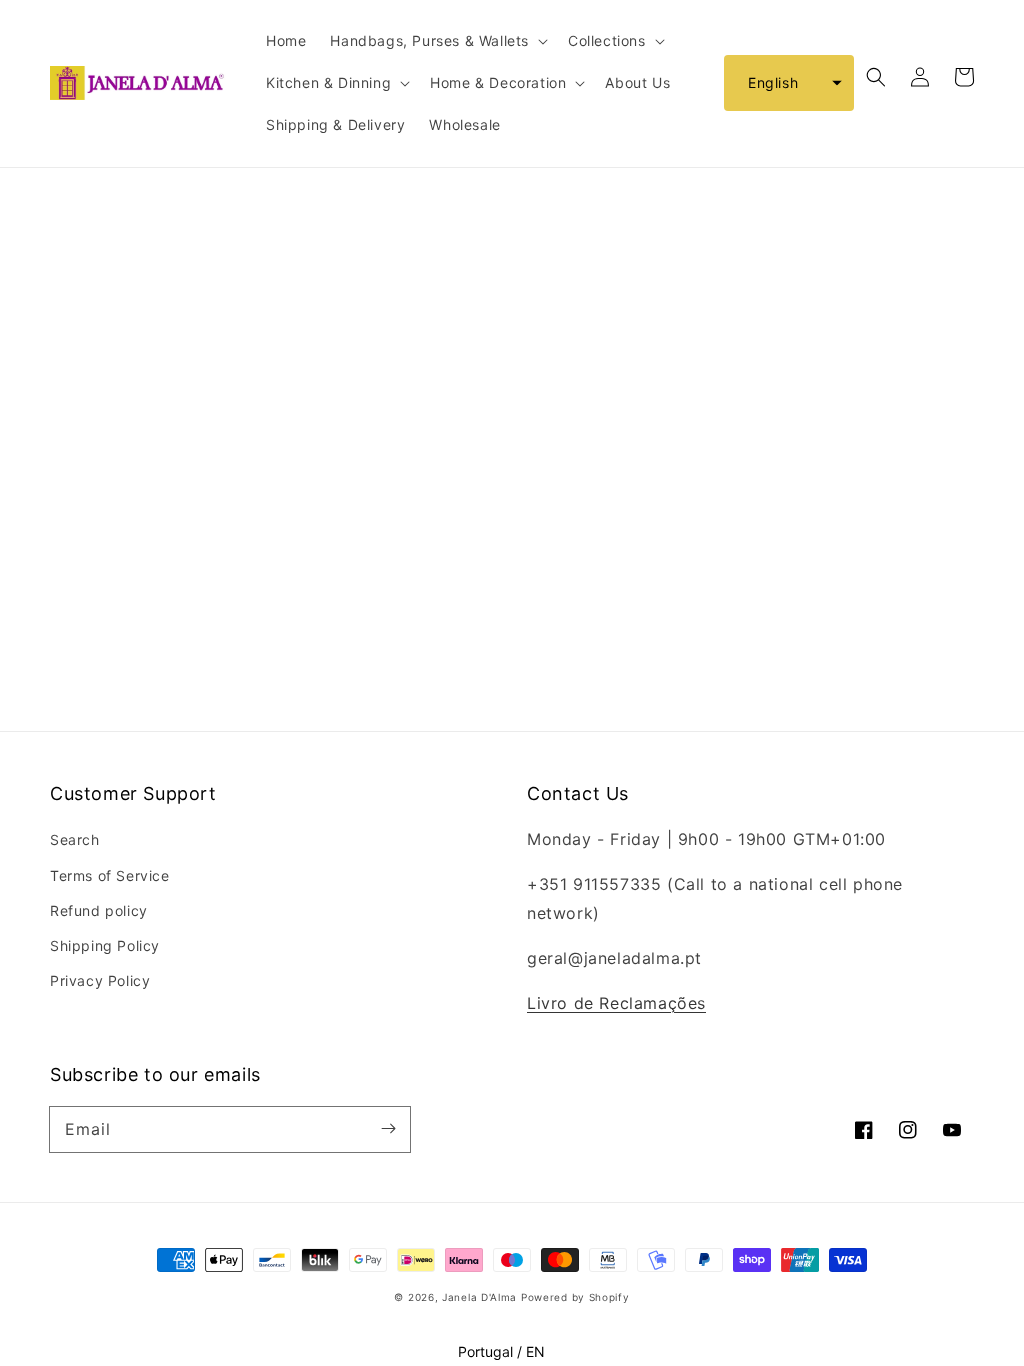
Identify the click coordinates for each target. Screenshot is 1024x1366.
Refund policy (99, 910)
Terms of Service (110, 875)
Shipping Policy (105, 945)
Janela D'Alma (479, 1297)
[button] (789, 83)
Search (75, 839)
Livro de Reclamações (616, 1003)
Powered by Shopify (575, 1297)
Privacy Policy (100, 980)
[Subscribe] (388, 1129)
